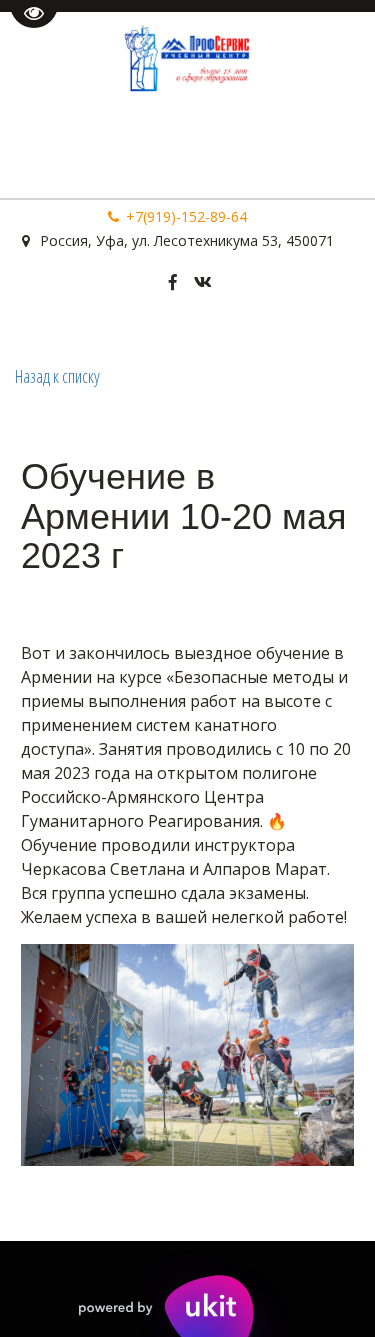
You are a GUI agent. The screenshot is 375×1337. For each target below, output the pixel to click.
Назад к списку (57, 376)
